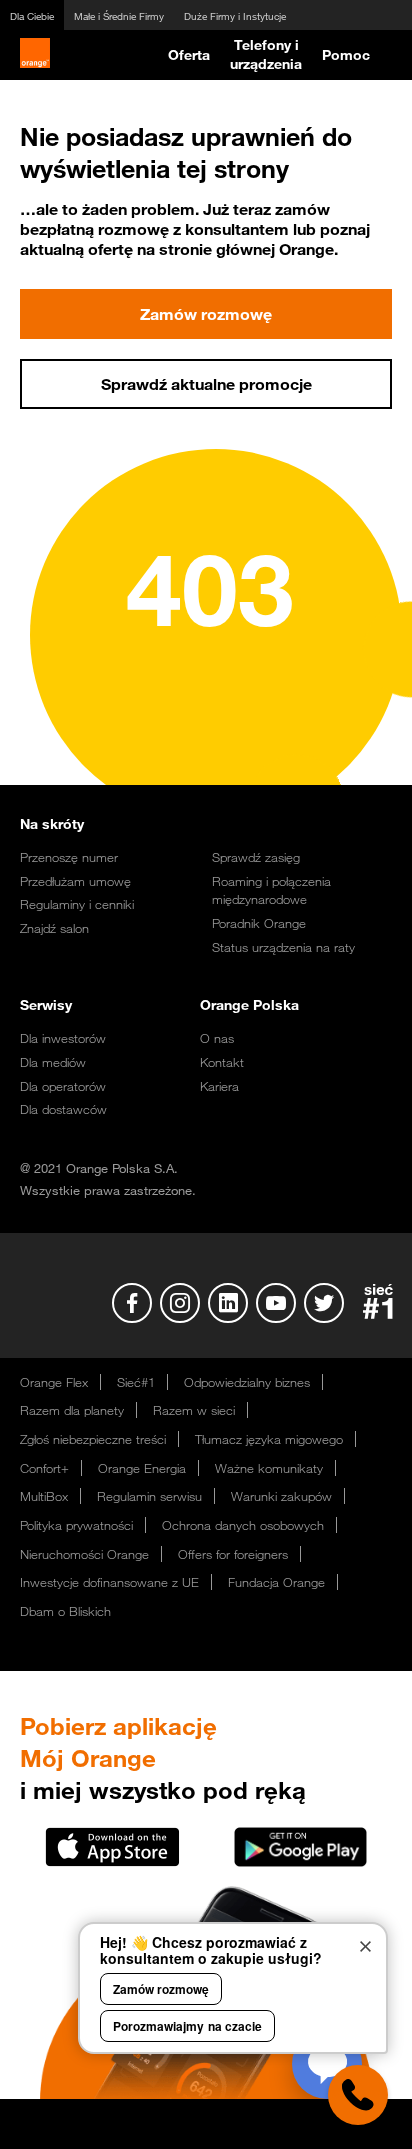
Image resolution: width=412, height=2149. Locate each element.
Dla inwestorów (63, 1038)
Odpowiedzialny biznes (247, 1382)
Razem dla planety (72, 1410)
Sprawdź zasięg (256, 857)
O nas (217, 1038)
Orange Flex (54, 1382)
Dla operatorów (63, 1086)
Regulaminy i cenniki (77, 904)
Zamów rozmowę (206, 314)
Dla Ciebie (32, 16)
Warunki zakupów (281, 1496)
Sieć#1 (136, 1382)
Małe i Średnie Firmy (119, 16)
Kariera (219, 1086)
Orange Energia (142, 1468)
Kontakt (222, 1062)
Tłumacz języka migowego (269, 1439)
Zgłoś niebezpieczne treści (93, 1439)
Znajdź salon (54, 928)
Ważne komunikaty (269, 1468)
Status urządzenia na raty (283, 947)
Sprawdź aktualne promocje (206, 384)
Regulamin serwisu (149, 1496)
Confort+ (44, 1468)
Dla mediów (53, 1062)
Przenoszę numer (69, 857)
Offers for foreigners (233, 1554)
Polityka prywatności (76, 1525)
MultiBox (44, 1496)
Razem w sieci (194, 1410)
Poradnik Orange (259, 923)
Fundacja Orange (276, 1582)
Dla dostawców (63, 1109)
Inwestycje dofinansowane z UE (109, 1582)
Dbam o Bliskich (65, 1611)
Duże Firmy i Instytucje (235, 16)
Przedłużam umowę (75, 881)
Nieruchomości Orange (84, 1554)
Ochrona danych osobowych (243, 1525)
